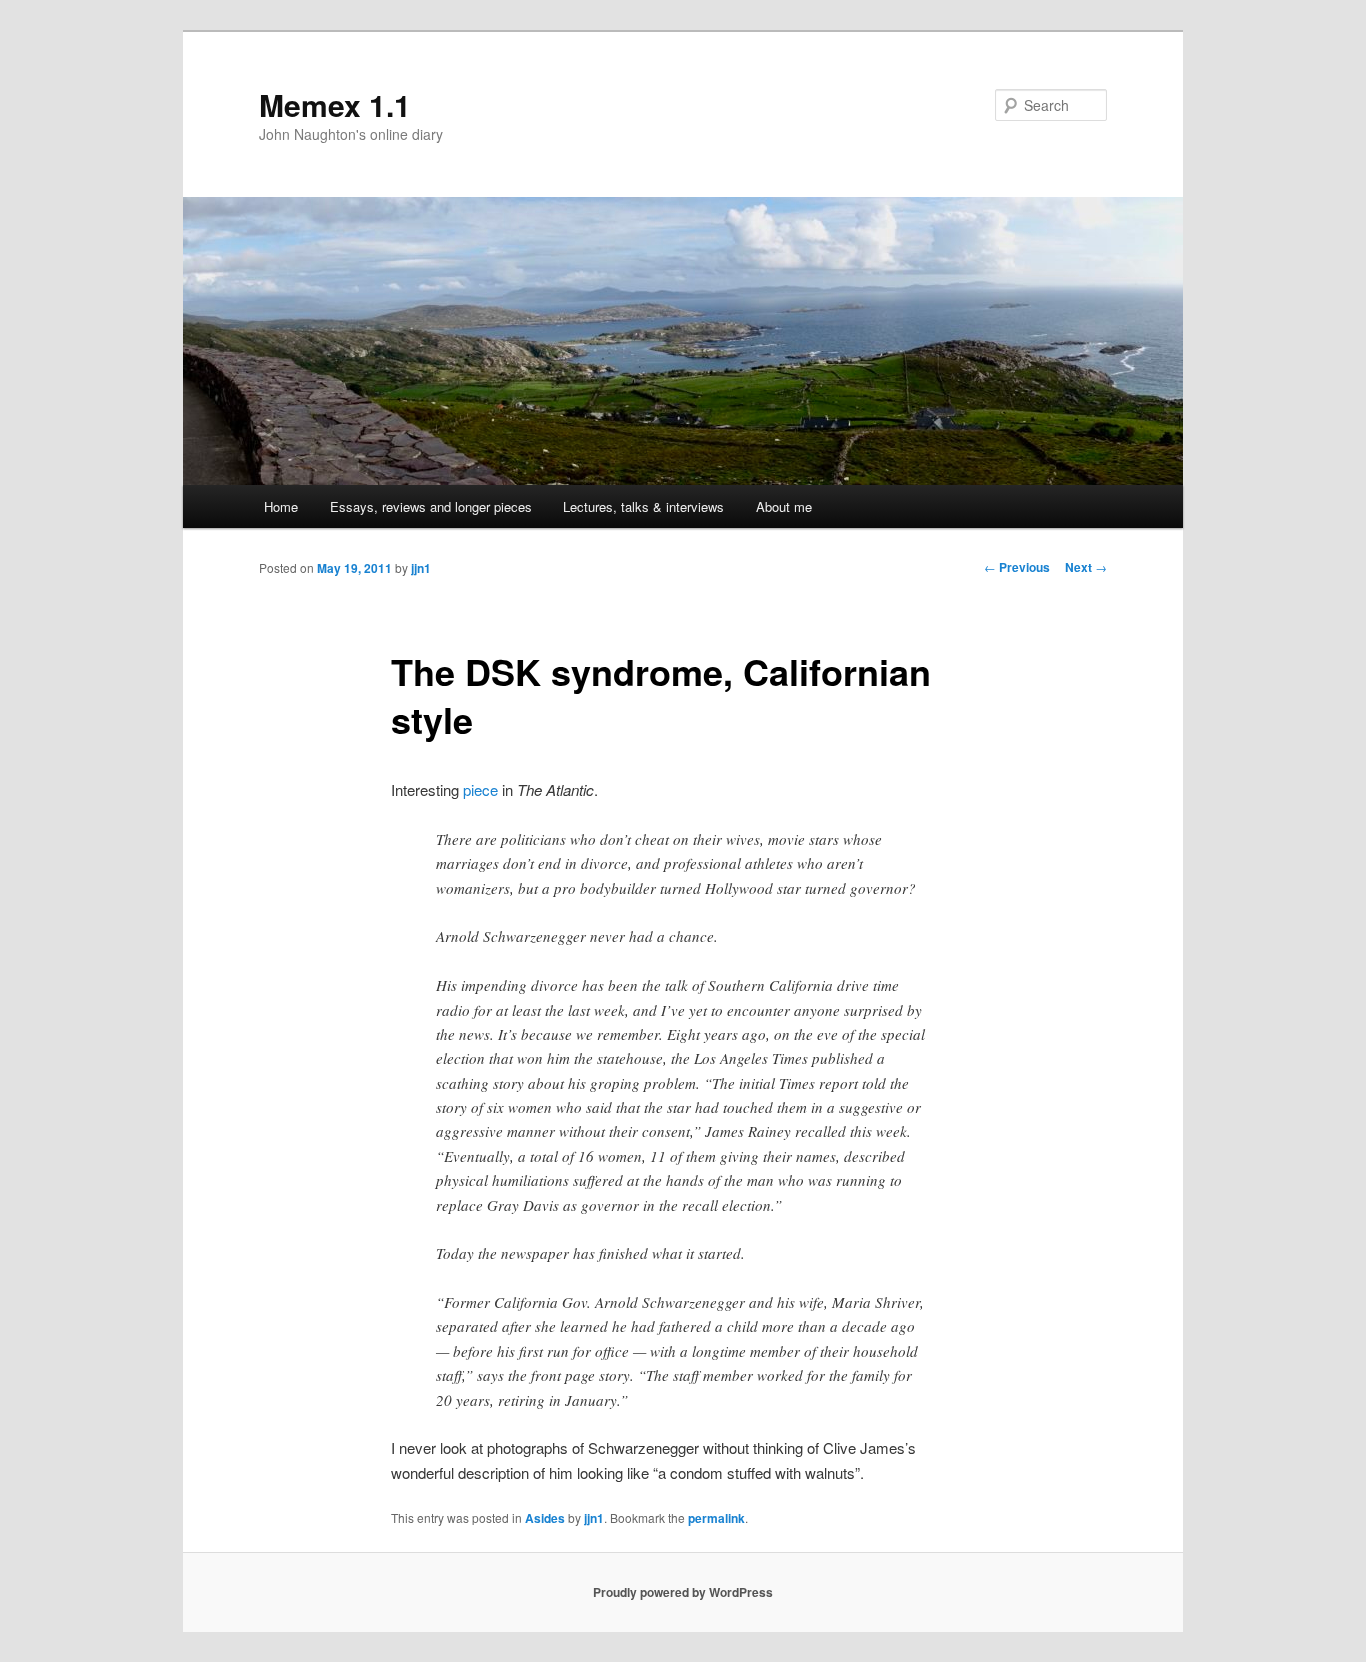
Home (281, 506)
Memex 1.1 (335, 104)
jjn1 (421, 568)
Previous (1017, 567)
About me (784, 506)
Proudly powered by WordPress (683, 1592)
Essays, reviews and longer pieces (431, 506)
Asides (545, 1518)
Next (1086, 567)
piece (480, 789)
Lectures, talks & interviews (643, 506)
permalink (716, 1518)
